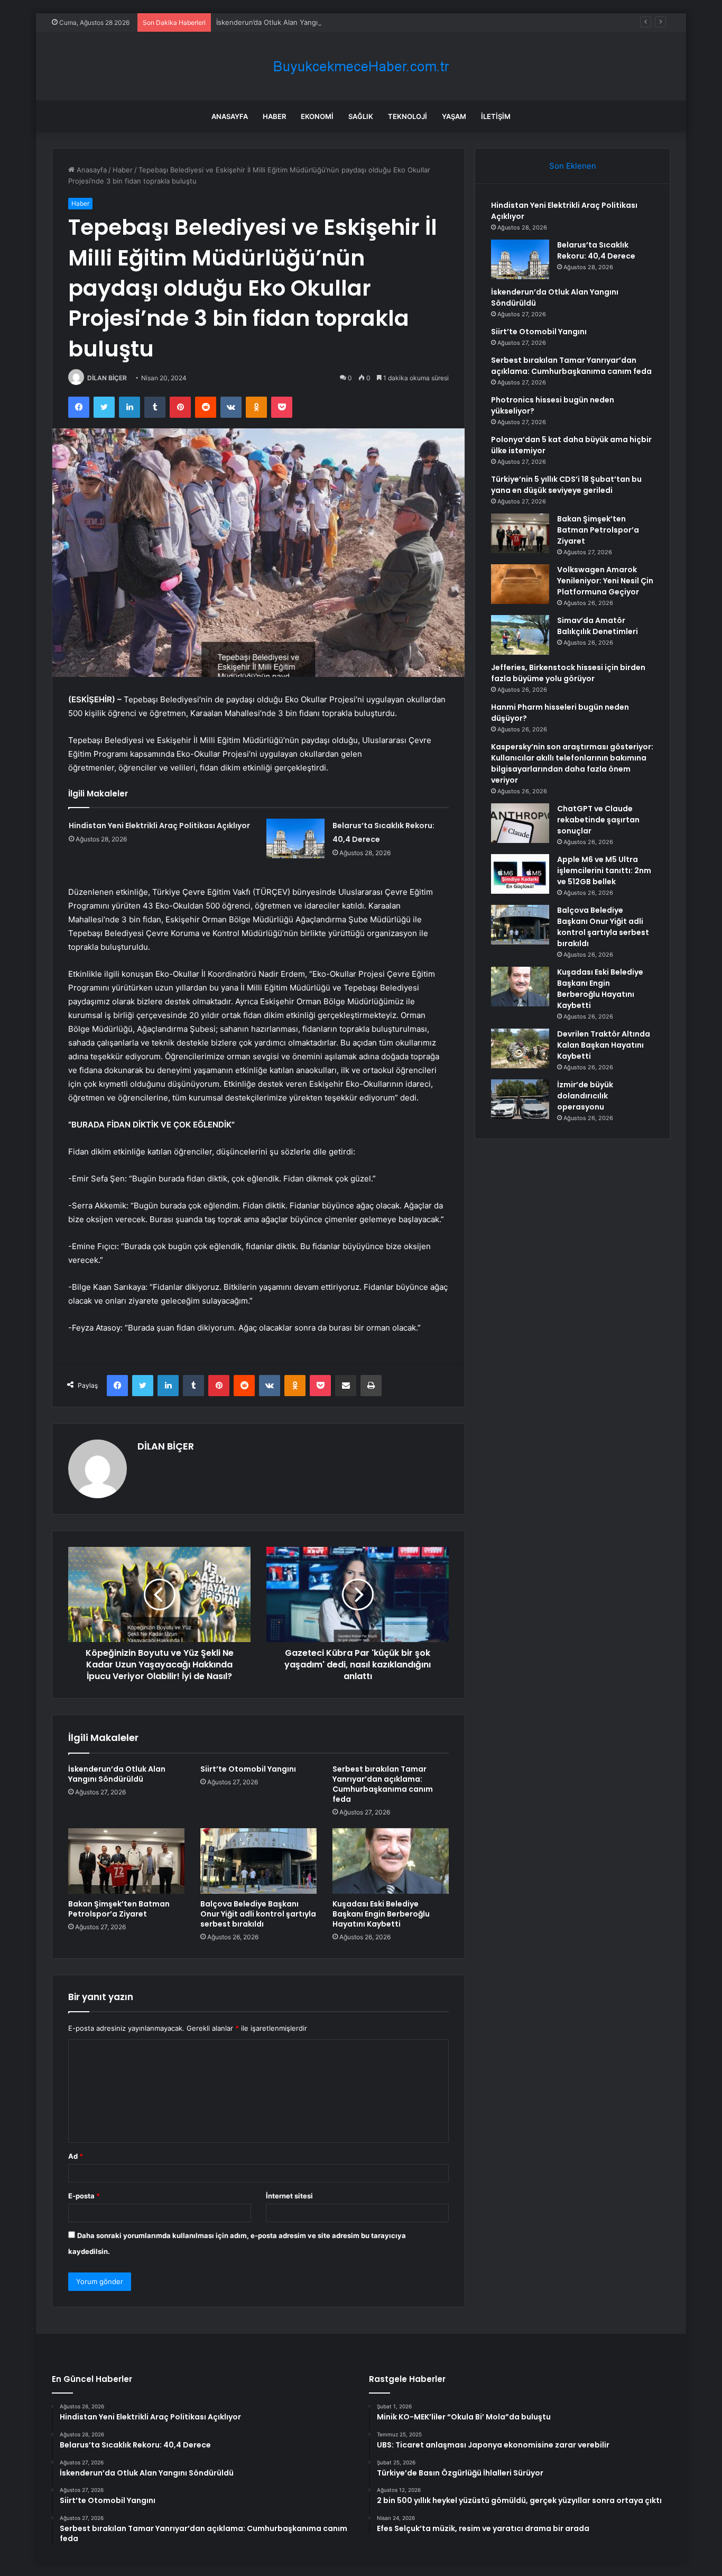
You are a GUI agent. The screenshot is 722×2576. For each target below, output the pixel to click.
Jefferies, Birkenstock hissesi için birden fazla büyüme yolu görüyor (568, 673)
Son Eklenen (573, 166)
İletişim (496, 116)
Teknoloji (408, 116)
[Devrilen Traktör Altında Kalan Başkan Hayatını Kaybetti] (520, 1048)
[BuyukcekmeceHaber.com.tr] (361, 66)
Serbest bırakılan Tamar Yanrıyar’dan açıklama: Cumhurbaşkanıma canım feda (383, 1784)
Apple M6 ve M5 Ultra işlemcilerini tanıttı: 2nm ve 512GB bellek (604, 870)
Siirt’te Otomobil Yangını (248, 1769)
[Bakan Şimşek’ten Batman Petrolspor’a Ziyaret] (126, 1861)
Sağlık (361, 116)
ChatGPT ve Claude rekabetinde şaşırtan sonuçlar (598, 820)
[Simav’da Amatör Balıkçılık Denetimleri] (520, 635)
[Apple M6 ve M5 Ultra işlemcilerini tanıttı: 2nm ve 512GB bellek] (520, 874)
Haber (274, 116)
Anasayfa (230, 116)
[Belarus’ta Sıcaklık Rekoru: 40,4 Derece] (295, 838)
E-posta (84, 2196)
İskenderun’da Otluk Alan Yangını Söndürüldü (290, 22)
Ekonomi (317, 116)
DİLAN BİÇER (107, 378)
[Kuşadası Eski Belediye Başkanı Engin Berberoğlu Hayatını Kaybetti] (391, 1861)
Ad (76, 2156)
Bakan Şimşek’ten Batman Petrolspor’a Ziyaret (119, 1909)
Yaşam (454, 116)
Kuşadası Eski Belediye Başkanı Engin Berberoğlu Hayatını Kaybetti (381, 1914)
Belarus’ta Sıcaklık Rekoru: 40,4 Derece (596, 250)
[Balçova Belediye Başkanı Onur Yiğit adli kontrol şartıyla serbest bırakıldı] (258, 1861)
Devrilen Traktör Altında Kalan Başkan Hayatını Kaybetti (604, 1045)
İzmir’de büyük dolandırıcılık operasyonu (585, 1096)
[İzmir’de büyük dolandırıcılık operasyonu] (520, 1099)
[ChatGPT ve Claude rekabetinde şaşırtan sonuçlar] (520, 823)
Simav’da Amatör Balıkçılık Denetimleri (598, 626)
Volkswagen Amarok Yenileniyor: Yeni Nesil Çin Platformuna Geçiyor (605, 581)
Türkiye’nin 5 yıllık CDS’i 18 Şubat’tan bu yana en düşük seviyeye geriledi (566, 485)
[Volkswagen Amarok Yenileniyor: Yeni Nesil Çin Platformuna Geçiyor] (520, 584)
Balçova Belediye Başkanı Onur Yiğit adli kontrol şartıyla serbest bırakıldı (258, 1914)
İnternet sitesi (289, 2196)
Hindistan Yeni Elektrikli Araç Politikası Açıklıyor (159, 826)
